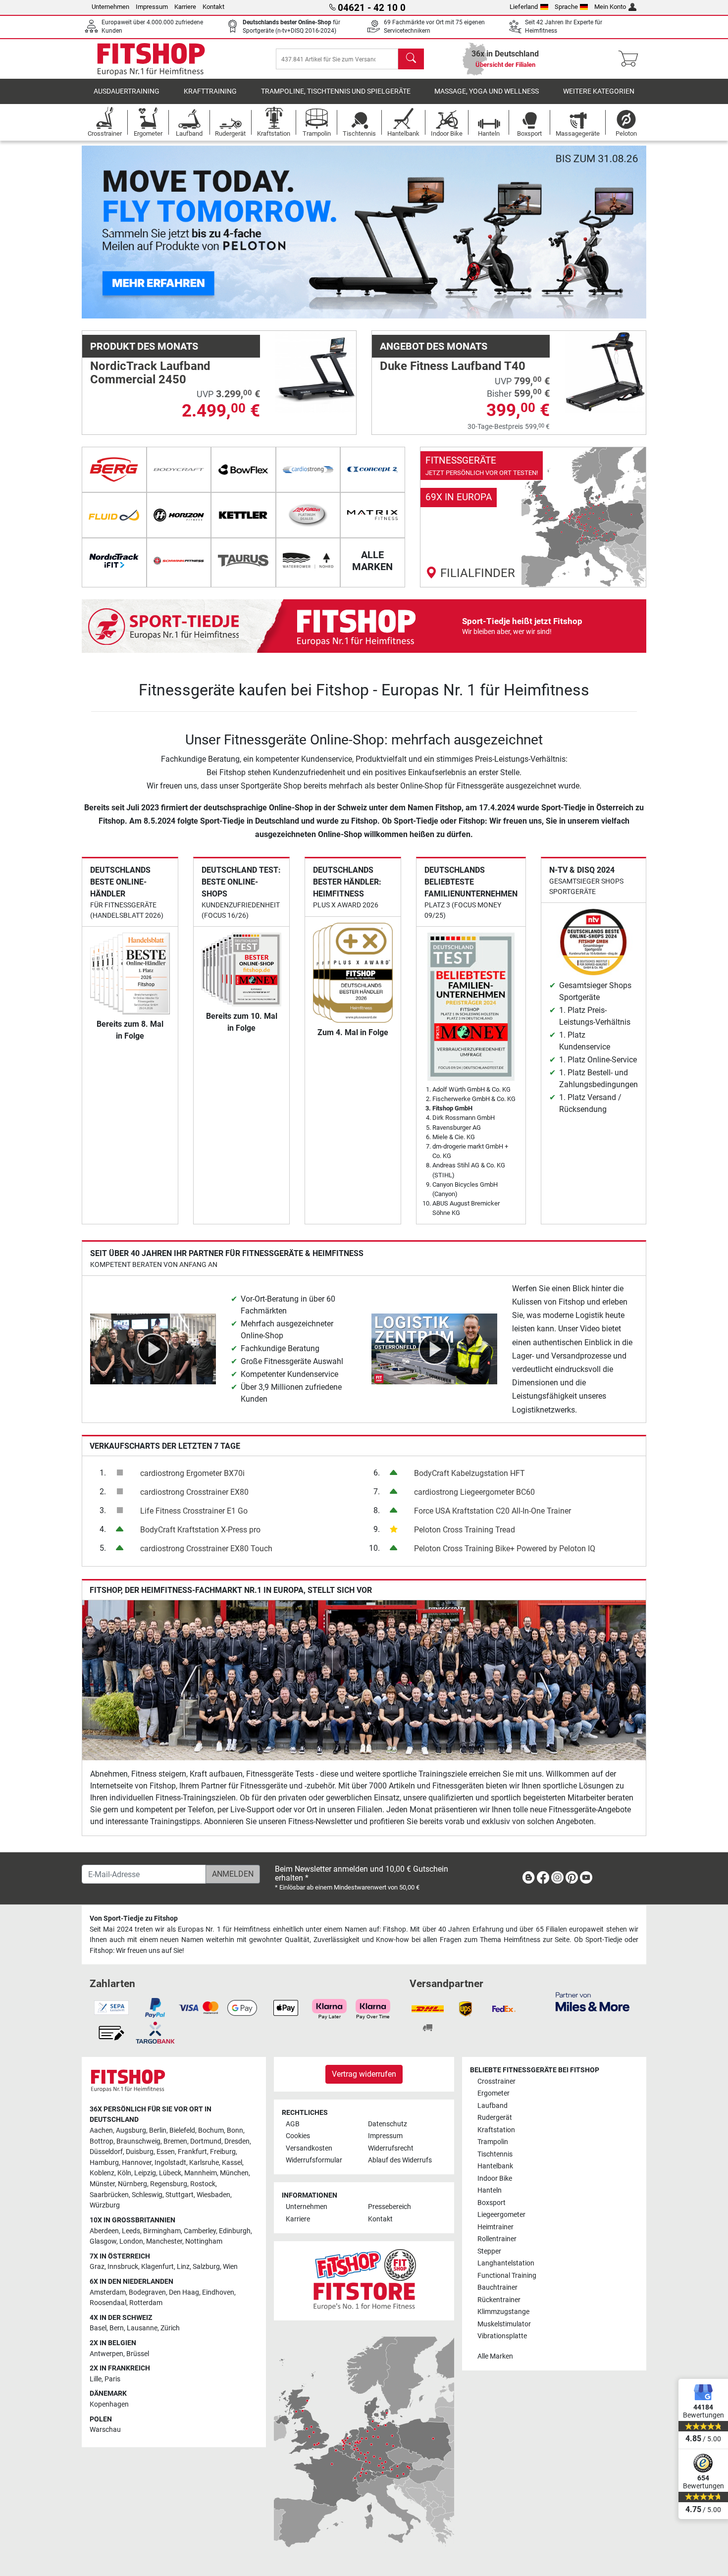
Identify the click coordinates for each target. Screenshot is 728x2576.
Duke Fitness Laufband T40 (453, 366)
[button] (110, 232)
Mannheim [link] (201, 2173)
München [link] (234, 2173)
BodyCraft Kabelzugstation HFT (469, 1473)
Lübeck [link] (170, 2173)
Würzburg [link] (105, 2205)
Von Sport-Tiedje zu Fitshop (134, 1919)
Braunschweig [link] (138, 2141)
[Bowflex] (243, 470)
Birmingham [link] (162, 2231)
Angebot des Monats (434, 346)
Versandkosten (309, 2148)
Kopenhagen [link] (109, 2404)
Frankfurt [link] (192, 2152)
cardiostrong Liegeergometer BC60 (474, 1492)
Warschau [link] (105, 2430)
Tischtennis (495, 2154)
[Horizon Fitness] (179, 515)
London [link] (131, 2241)
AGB (293, 2124)
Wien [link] (230, 2267)
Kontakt (213, 7)
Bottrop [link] (102, 2141)
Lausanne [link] (142, 2328)
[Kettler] (243, 515)
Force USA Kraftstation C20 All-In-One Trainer (493, 1511)
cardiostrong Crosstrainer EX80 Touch (206, 1549)
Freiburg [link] (223, 2152)
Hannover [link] (137, 2163)
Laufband (493, 2106)
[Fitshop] (151, 58)
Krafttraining (210, 91)
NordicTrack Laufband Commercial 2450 (150, 372)
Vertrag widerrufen (364, 2074)
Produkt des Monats (144, 346)
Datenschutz (388, 2124)
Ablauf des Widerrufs (400, 2160)
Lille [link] (96, 2379)
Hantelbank (495, 2166)
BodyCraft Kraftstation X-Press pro (200, 1530)
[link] (533, 517)
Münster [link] (102, 2184)
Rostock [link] (203, 2184)
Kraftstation (496, 2130)
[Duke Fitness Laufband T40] (605, 371)
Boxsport (492, 2203)
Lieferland (524, 7)
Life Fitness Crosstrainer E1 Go (194, 1511)
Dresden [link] (237, 2141)
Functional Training (507, 2276)
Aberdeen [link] (104, 2231)
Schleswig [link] (147, 2195)
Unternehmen (110, 7)
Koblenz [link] (102, 2173)
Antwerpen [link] (106, 2354)
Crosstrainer (496, 2081)
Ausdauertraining (127, 91)
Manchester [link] (164, 2241)
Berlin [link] (158, 2130)
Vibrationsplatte (502, 2336)
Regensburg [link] (169, 2184)
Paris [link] (112, 2379)
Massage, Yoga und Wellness (487, 91)
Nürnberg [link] (132, 2184)
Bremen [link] (175, 2141)
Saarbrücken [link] (109, 2195)
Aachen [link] (101, 2130)
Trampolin (493, 2142)
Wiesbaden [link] (213, 2195)
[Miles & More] (593, 2001)
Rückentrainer (499, 2300)
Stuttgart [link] (180, 2195)
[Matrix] (373, 515)
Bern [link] (117, 2328)
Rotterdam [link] (146, 2303)
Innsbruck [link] (123, 2267)
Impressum (152, 7)
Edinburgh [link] (235, 2231)
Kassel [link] (232, 2163)
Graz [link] (97, 2267)
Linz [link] (183, 2267)
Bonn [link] (235, 2130)
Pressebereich (390, 2207)
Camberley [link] (200, 2231)
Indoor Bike (495, 2179)
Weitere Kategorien (599, 91)
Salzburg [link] (206, 2267)
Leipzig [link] (145, 2173)
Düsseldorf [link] (106, 2152)
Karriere (185, 7)
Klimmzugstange (503, 2312)
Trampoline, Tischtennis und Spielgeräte (336, 91)
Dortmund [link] (206, 2141)
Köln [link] (124, 2173)
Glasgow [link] (103, 2241)
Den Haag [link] (184, 2292)
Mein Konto (610, 7)
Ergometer (494, 2093)
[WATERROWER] (308, 561)
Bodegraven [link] (147, 2292)
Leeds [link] (131, 2231)
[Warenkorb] (631, 59)
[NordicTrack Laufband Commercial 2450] (315, 371)
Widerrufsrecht (391, 2148)
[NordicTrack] (114, 561)
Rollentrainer (497, 2239)
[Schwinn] (179, 561)
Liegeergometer (501, 2215)
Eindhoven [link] (218, 2292)
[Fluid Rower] (114, 515)
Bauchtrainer (497, 2287)
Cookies (298, 2136)
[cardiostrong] (308, 470)
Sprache (566, 7)
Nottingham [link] (204, 2241)
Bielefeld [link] (182, 2130)
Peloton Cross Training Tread (465, 1530)
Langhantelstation (506, 2263)
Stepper (489, 2251)
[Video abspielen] (153, 1348)
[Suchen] (411, 59)
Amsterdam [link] (108, 2292)
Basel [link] (98, 2328)
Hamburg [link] (104, 2163)
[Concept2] (373, 470)
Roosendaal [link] (108, 2303)
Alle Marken (495, 2356)
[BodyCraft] (179, 470)
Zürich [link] (170, 2328)
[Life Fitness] (308, 515)
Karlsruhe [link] (204, 2163)
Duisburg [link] (140, 2152)
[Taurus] (243, 561)
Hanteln (490, 2190)
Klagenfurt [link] (157, 2267)
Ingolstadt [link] (170, 2163)
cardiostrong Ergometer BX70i (192, 1473)
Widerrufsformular (314, 2160)
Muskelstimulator (504, 2324)
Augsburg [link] (131, 2130)
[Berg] (114, 470)
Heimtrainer (495, 2227)
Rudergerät (495, 2118)
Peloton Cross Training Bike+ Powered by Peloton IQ (505, 1549)
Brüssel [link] (138, 2354)
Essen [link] (166, 2152)
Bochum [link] (211, 2130)
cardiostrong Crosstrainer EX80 (194, 1492)
